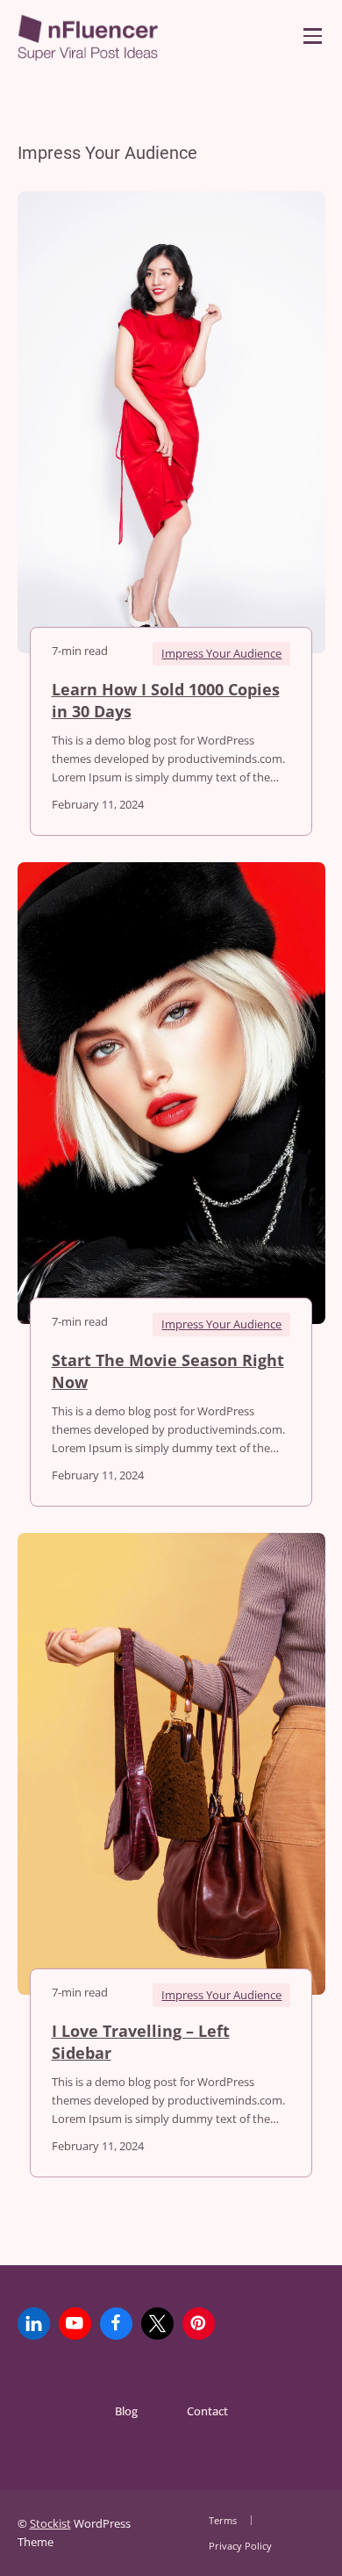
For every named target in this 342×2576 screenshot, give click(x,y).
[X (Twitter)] (157, 2324)
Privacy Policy (240, 2546)
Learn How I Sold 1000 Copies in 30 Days (166, 701)
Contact (207, 2411)
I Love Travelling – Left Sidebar (141, 2042)
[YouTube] (75, 2324)
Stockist (50, 2523)
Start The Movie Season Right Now (168, 1371)
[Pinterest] (199, 2324)
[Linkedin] (34, 2324)
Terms (223, 2520)
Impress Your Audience (221, 653)
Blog (126, 2411)
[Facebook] (116, 2324)
